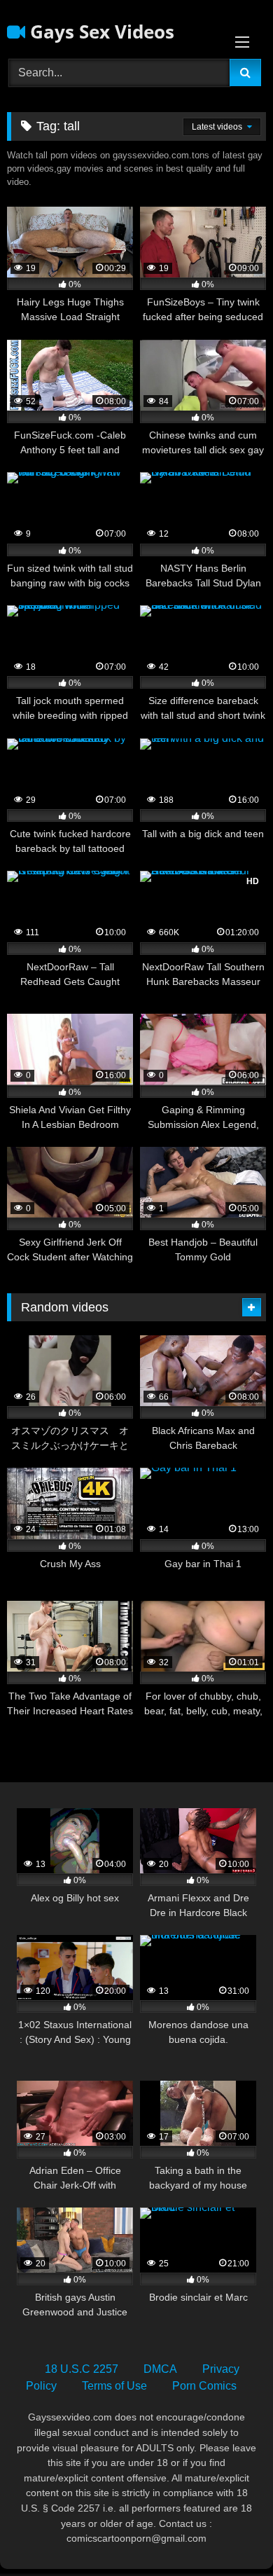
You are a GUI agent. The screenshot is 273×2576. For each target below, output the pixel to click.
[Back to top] (230, 2534)
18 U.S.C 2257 (82, 2369)
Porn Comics (204, 2386)
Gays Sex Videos (100, 32)
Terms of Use (114, 2386)
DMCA (160, 2369)
